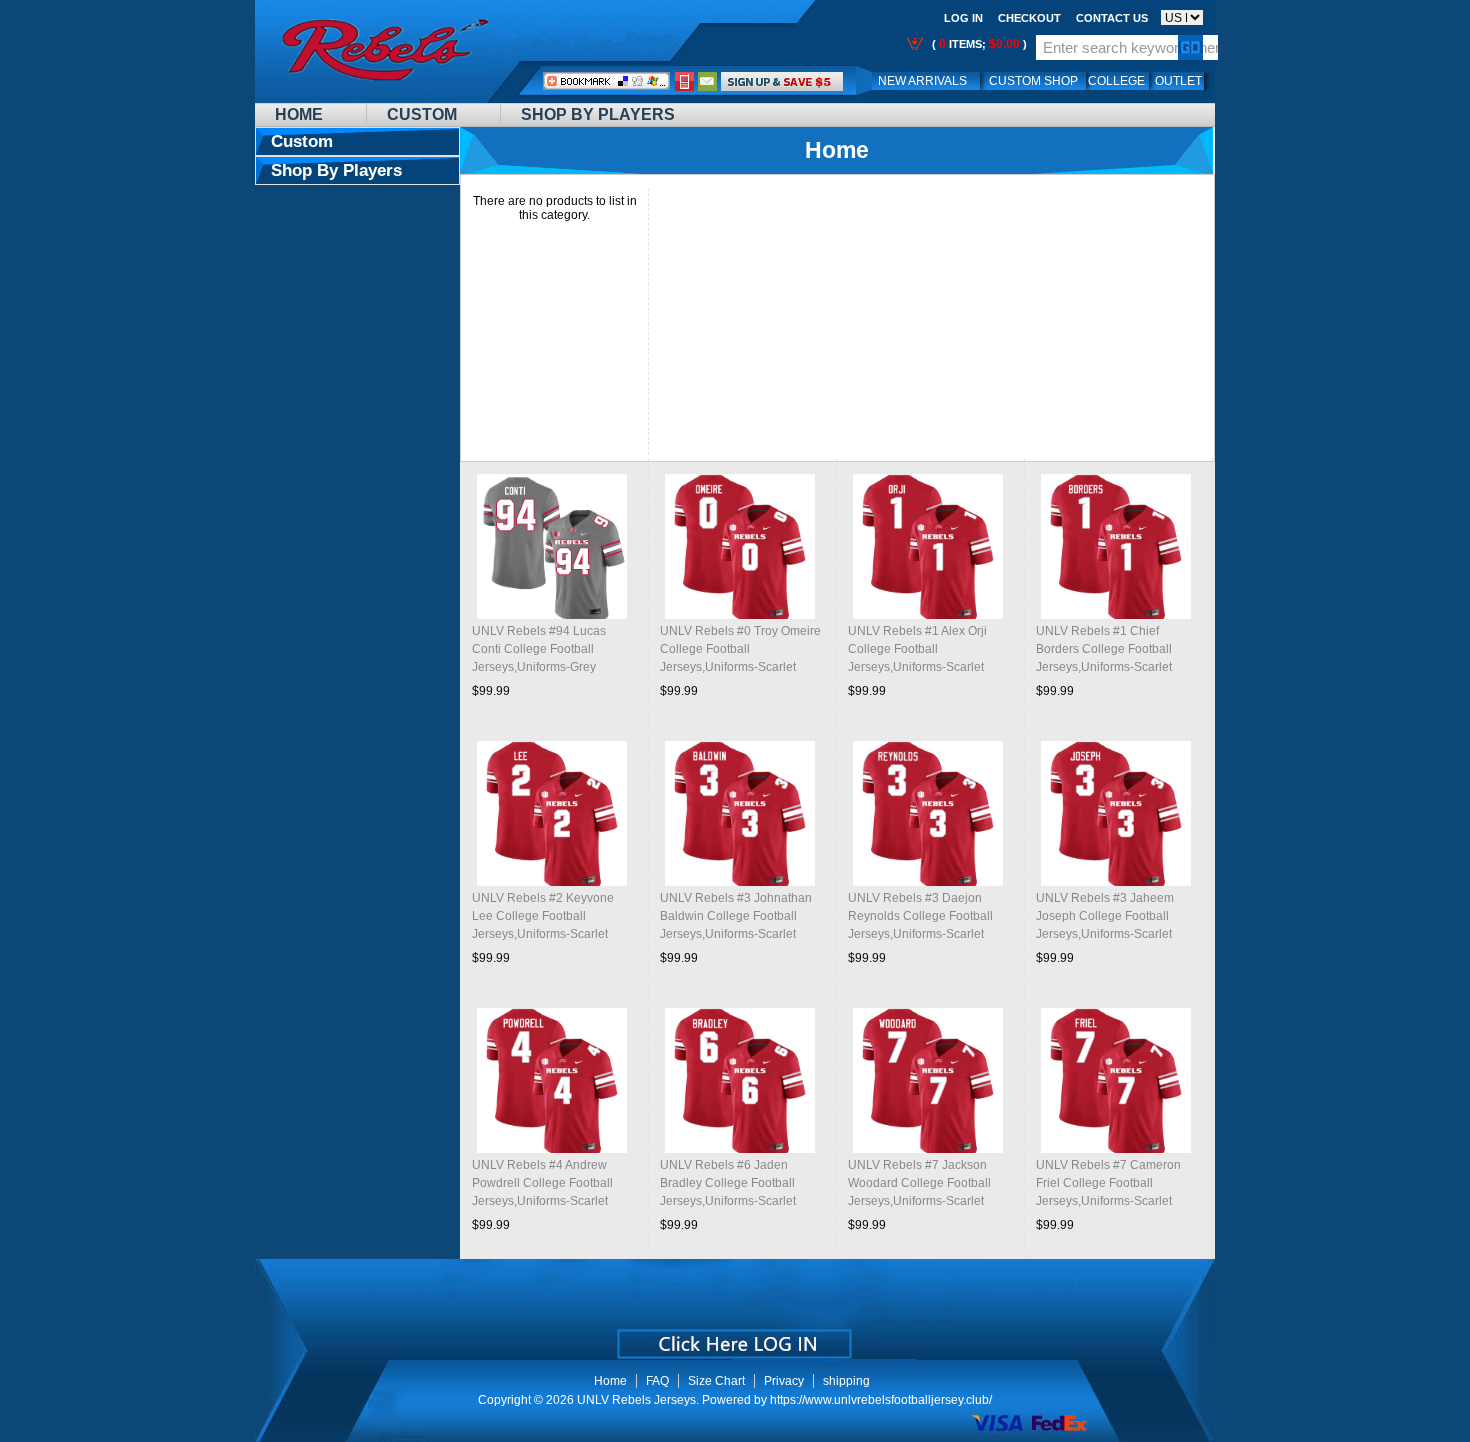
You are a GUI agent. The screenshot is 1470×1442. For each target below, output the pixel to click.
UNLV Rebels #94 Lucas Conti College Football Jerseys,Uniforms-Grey (539, 649)
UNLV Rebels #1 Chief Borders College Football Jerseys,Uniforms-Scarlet (1104, 649)
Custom (422, 114)
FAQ (657, 1381)
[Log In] (782, 81)
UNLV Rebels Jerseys (636, 1400)
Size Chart (716, 1381)
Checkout (1029, 18)
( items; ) (978, 44)
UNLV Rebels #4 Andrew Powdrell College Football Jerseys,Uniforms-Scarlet (542, 1183)
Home (299, 114)
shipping (846, 1381)
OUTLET (1178, 81)
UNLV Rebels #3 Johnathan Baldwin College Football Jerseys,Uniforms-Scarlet (736, 916)
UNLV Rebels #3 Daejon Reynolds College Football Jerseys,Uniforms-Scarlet (920, 916)
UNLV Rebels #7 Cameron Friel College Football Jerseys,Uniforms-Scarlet (1108, 1183)
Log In (963, 18)
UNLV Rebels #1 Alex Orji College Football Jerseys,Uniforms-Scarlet (917, 649)
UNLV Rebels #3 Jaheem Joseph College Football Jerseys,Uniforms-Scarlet (1105, 916)
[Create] (732, 1337)
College (1116, 81)
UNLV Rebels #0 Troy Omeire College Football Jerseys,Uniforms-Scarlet (740, 649)
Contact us (1112, 18)
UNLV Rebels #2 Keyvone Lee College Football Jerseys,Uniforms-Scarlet (543, 916)
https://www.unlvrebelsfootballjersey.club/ (881, 1400)
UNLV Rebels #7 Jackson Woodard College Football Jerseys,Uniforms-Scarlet (919, 1183)
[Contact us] (708, 81)
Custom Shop (1033, 81)
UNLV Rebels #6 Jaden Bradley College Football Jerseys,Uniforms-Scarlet (728, 1183)
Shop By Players (598, 114)
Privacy (784, 1381)
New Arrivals (922, 81)
